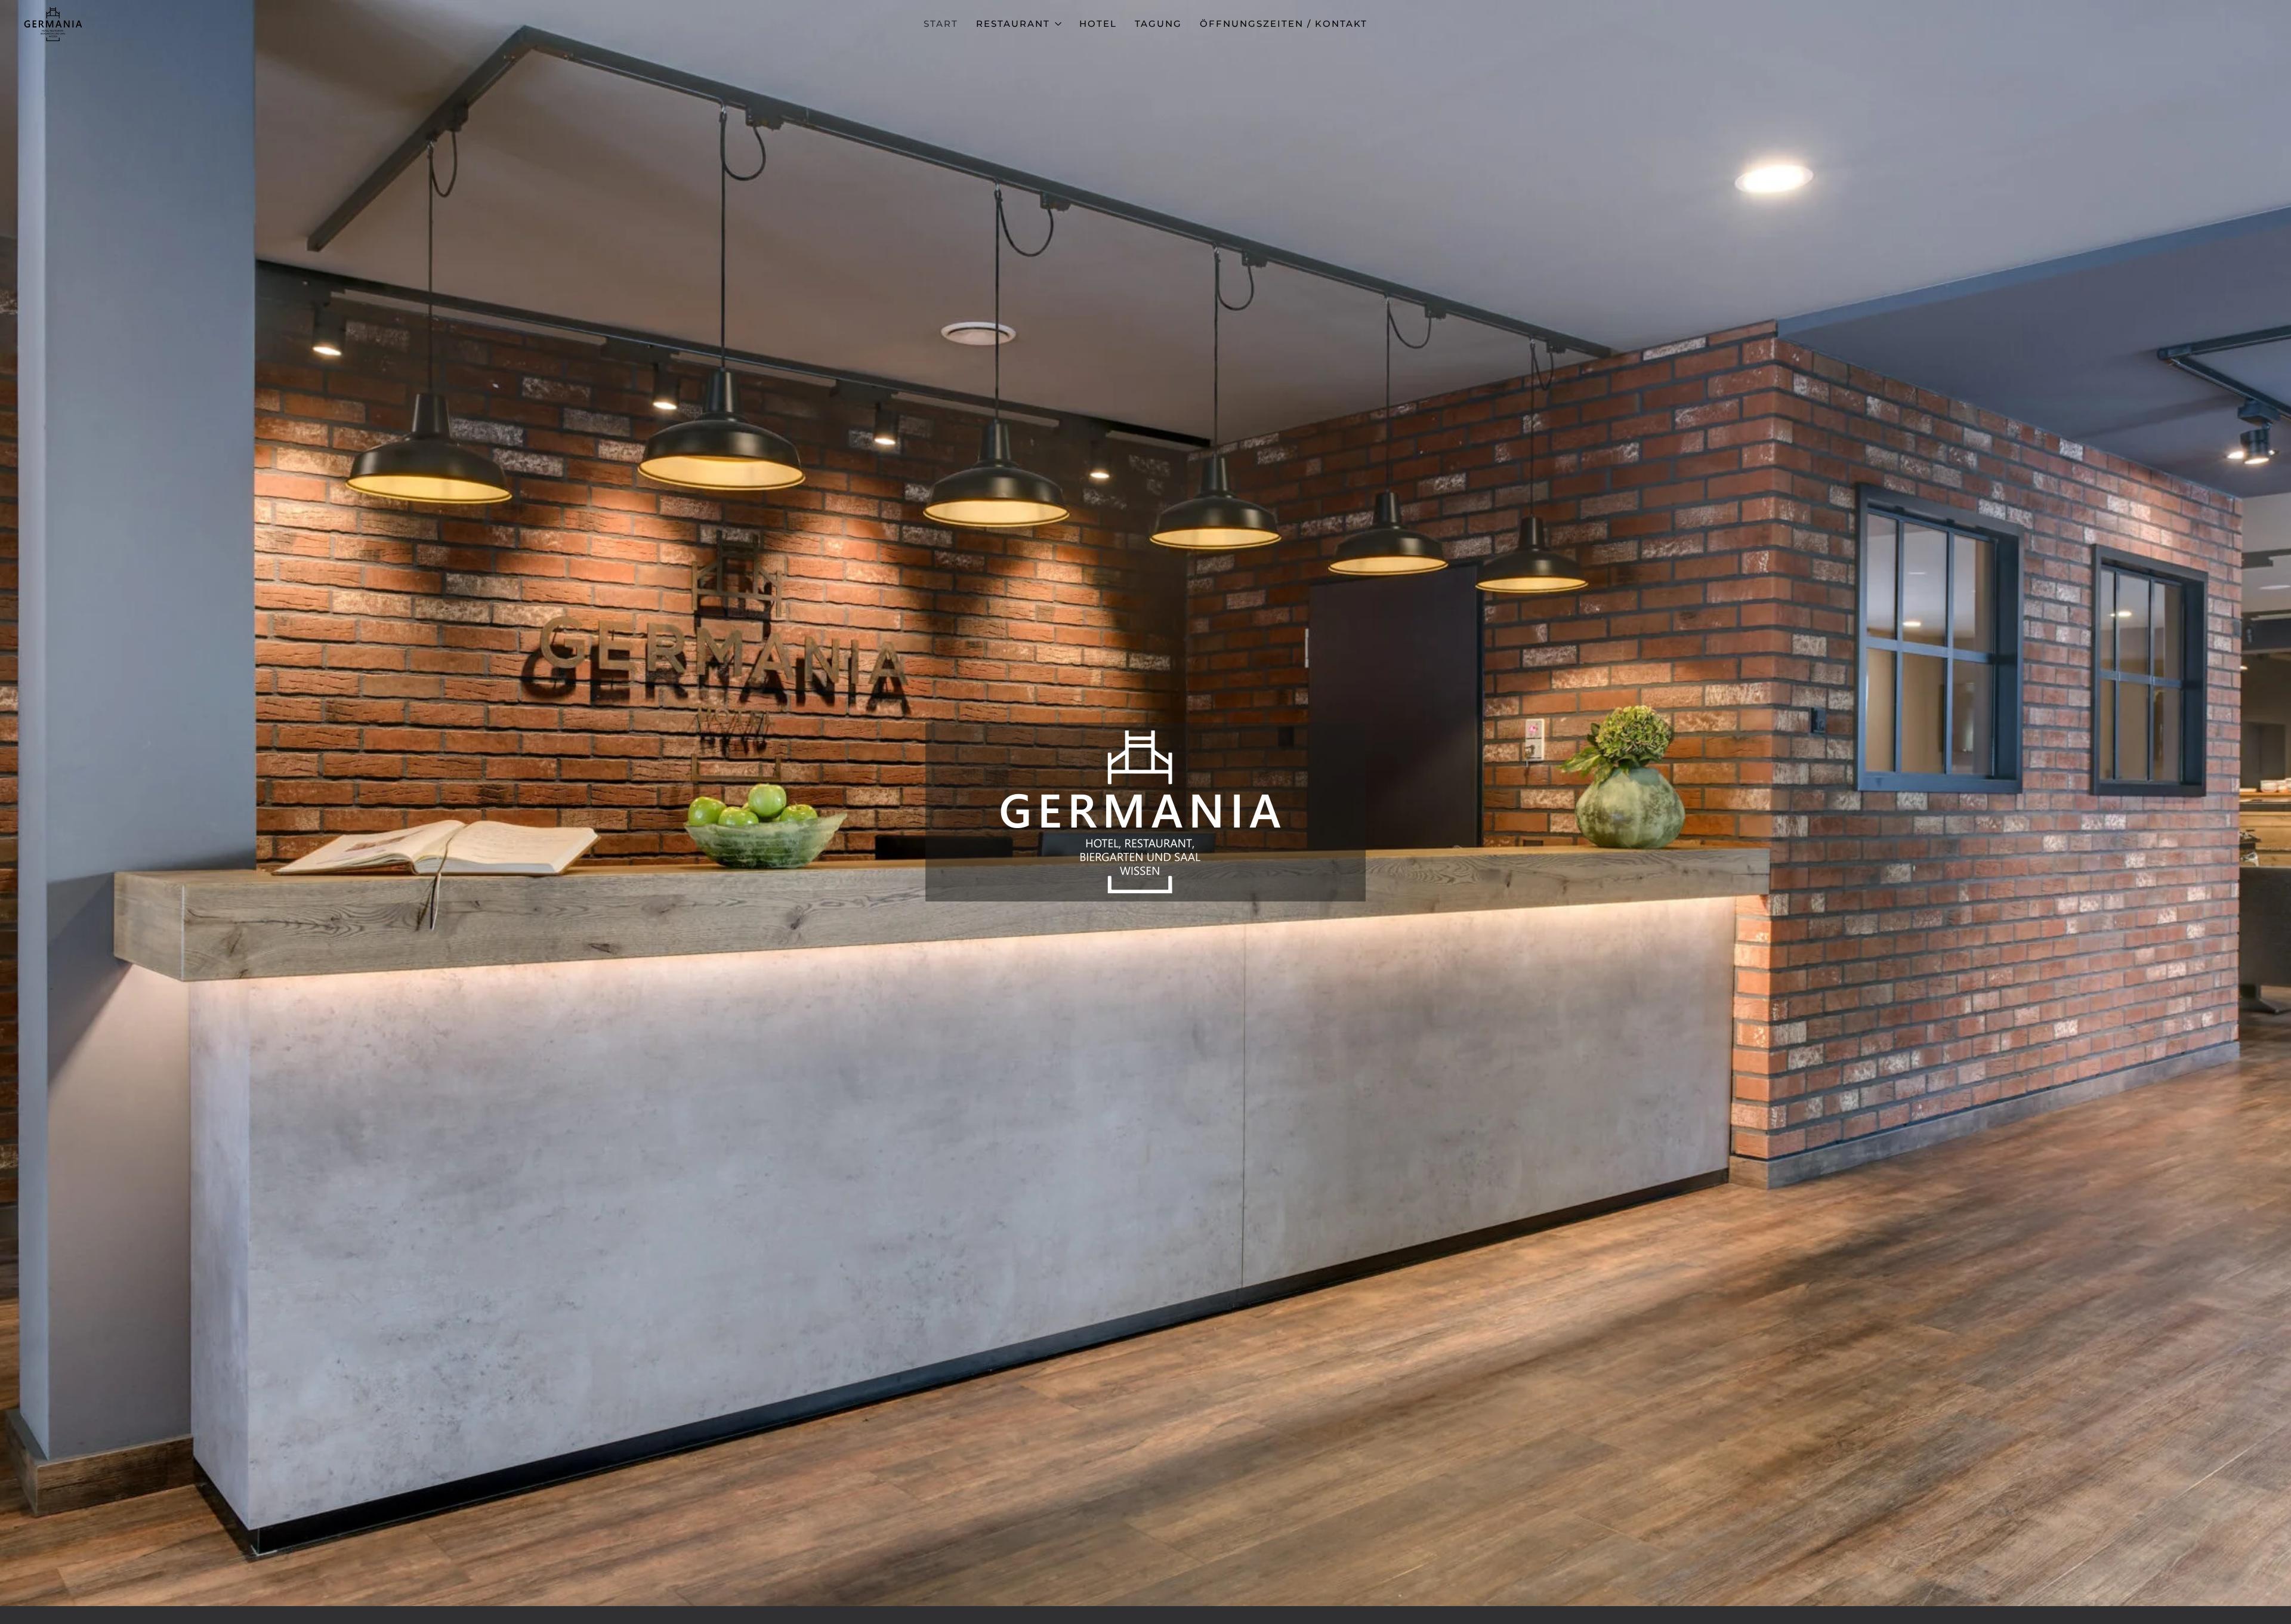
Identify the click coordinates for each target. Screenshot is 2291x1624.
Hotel (1098, 24)
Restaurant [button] (1013, 24)
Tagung (1158, 24)
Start (941, 24)
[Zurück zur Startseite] (54, 24)
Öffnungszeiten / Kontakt (1284, 24)
